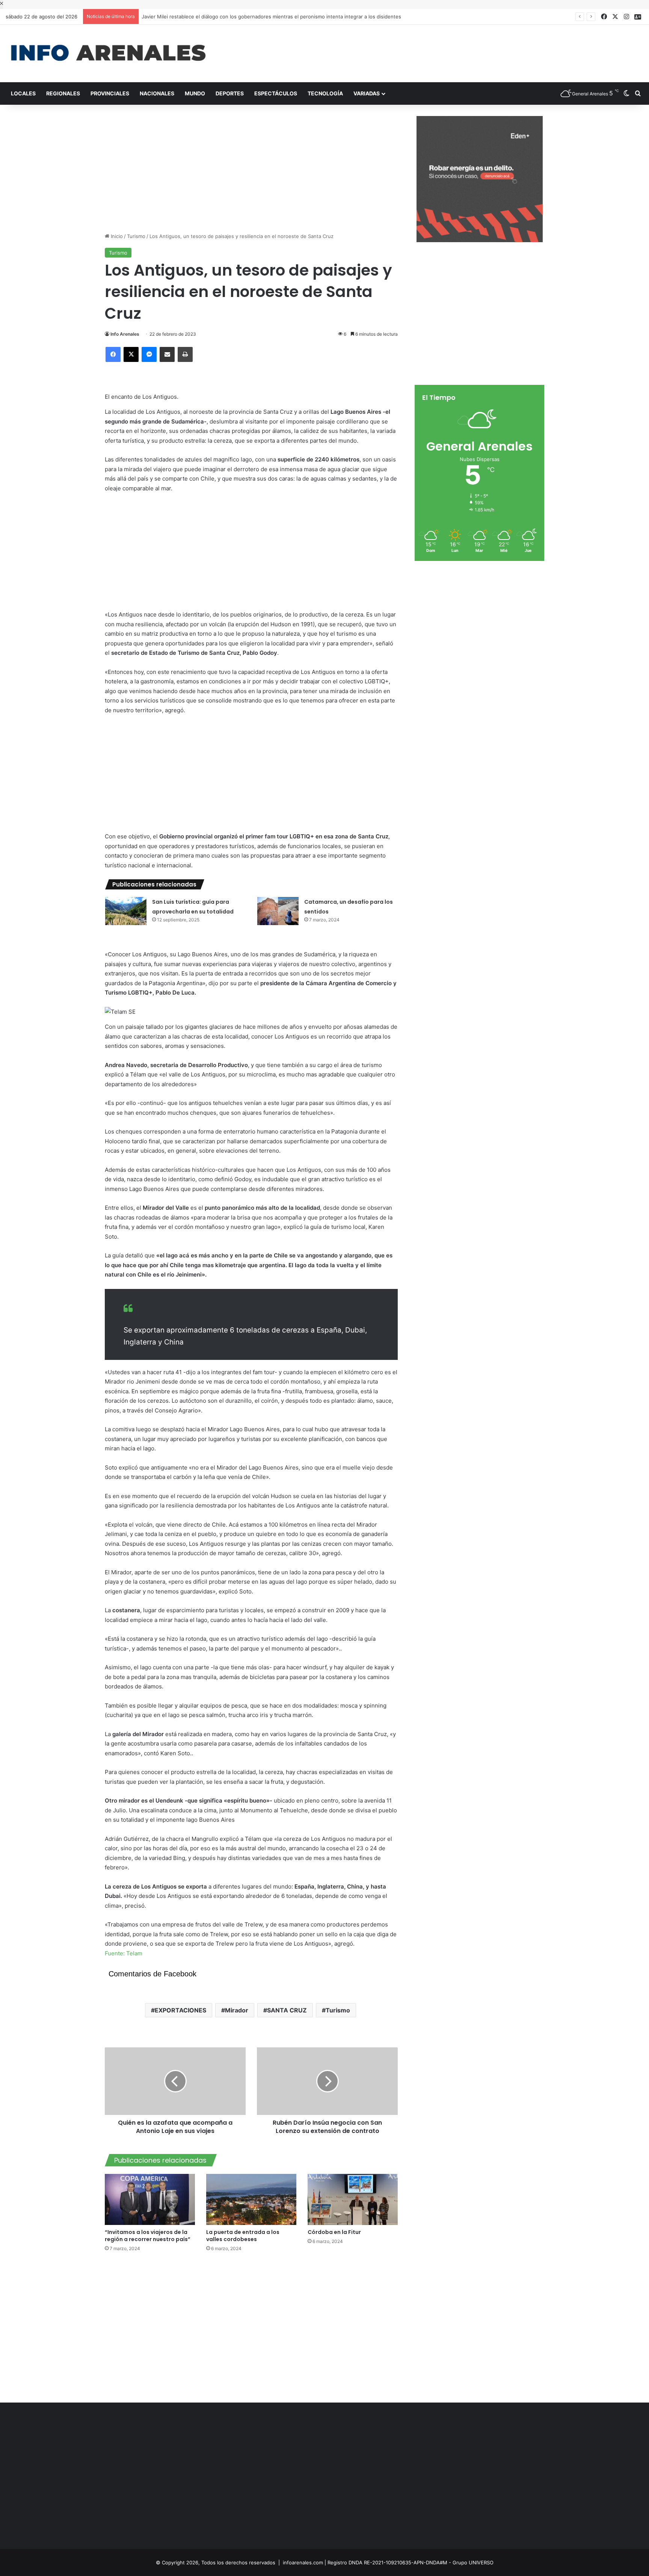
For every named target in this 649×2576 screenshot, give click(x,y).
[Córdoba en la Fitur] (353, 2199)
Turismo (136, 236)
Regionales (63, 93)
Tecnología (325, 93)
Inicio (116, 236)
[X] (131, 354)
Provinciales (110, 93)
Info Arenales (125, 334)
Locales (23, 93)
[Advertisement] (433, 49)
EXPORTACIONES (180, 2010)
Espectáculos (276, 93)
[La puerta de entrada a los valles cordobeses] (251, 2199)
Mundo (195, 93)
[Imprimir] (185, 354)
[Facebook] (113, 354)
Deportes (230, 93)
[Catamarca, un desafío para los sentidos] (278, 911)
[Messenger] (149, 354)
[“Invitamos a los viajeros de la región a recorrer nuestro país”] (150, 2199)
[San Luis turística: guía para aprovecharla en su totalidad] (126, 911)
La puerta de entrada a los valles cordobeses (243, 2236)
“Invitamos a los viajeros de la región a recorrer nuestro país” (148, 2236)
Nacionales (157, 93)
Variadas (367, 93)
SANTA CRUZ (287, 2010)
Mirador (237, 2010)
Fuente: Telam (124, 1953)
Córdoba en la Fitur (335, 2232)
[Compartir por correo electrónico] (167, 354)
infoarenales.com (303, 2562)
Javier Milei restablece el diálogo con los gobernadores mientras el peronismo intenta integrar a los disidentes (272, 17)
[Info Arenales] (108, 54)
